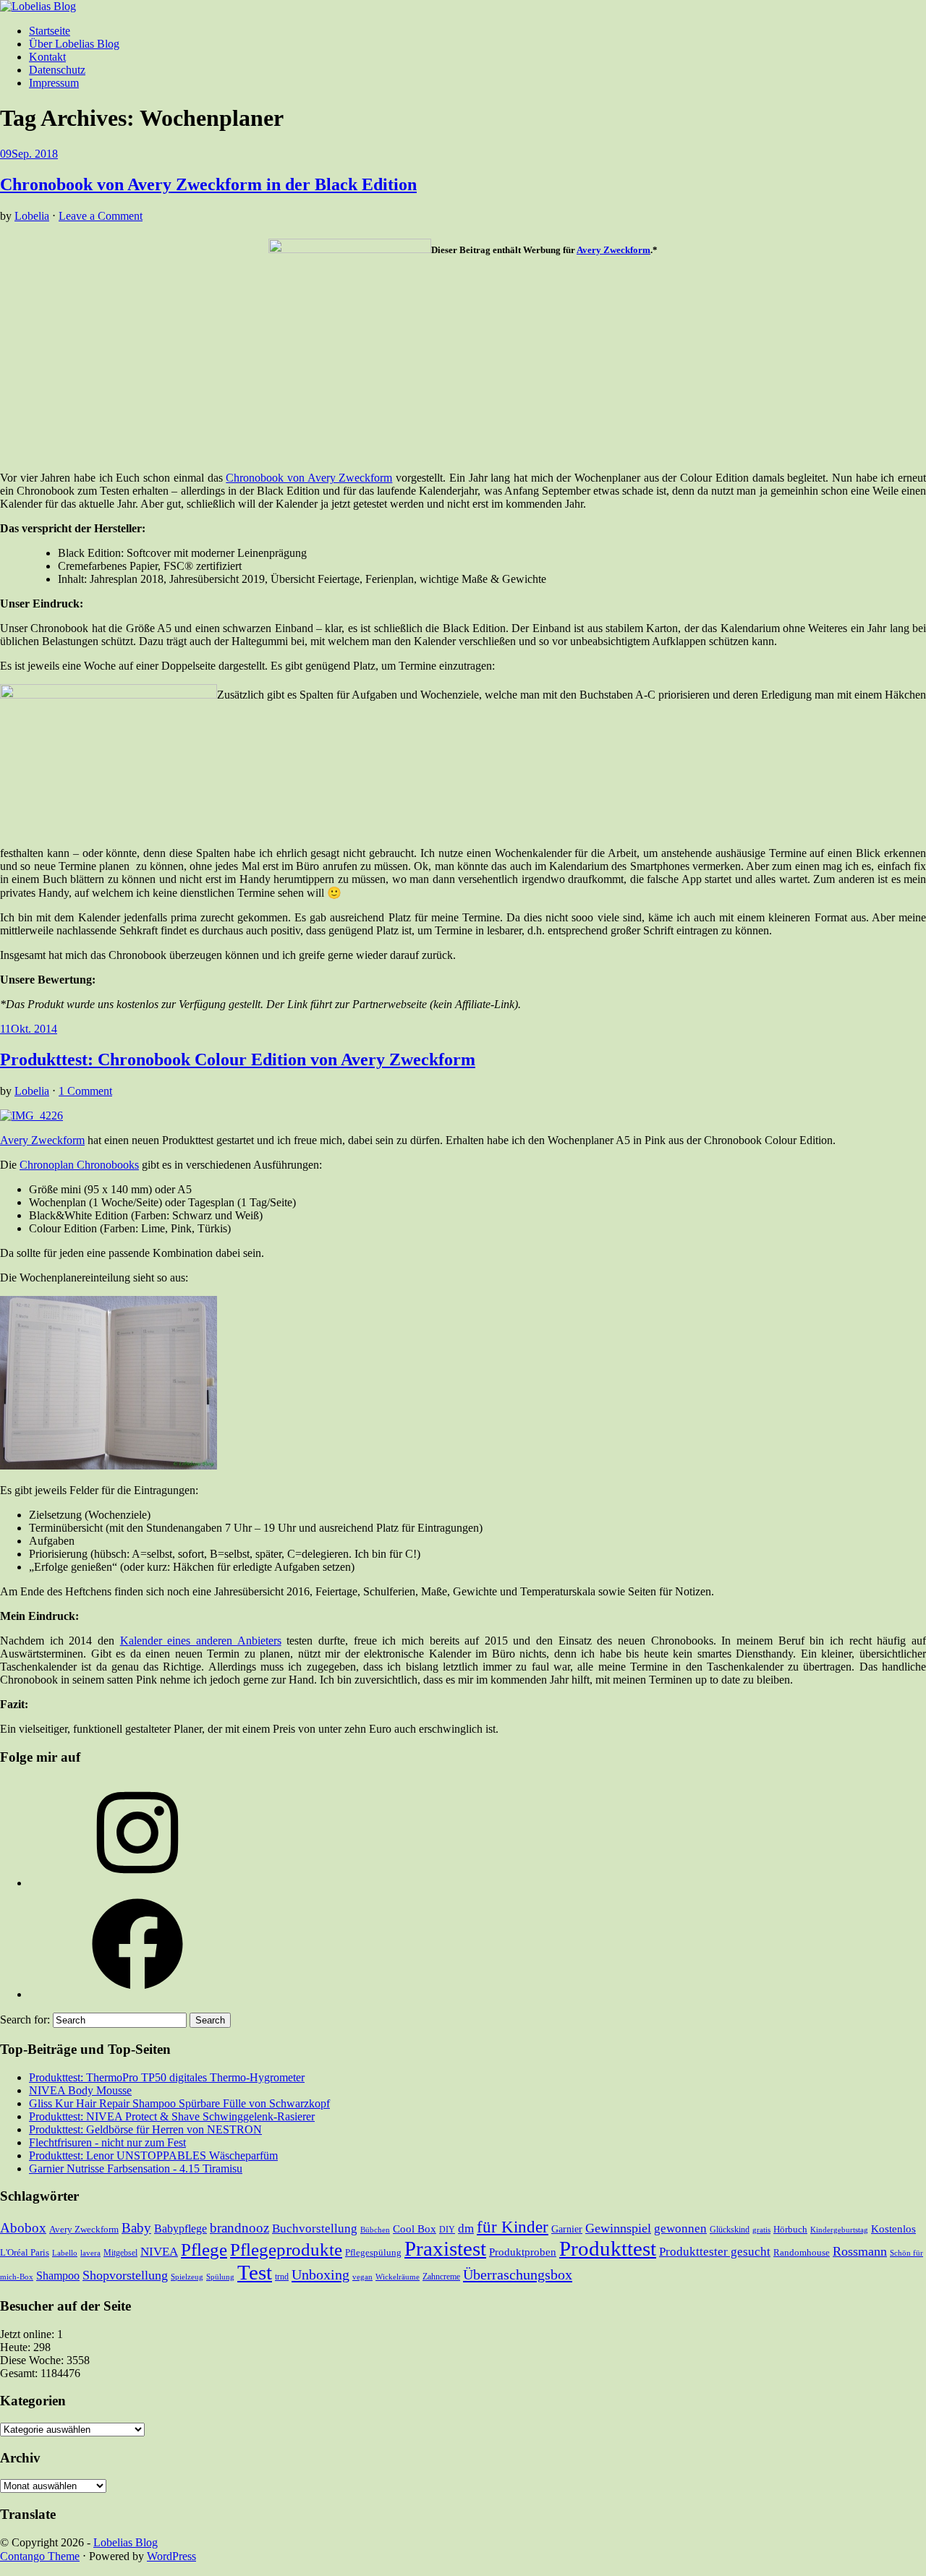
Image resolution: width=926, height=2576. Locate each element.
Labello (65, 2253)
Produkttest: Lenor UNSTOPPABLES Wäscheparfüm (153, 2155)
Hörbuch (790, 2229)
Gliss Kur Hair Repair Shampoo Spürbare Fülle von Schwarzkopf (179, 2103)
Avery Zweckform (613, 250)
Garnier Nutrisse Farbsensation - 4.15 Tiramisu (136, 2168)
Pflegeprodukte (286, 2249)
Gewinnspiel (618, 2228)
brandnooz (239, 2228)
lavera (90, 2253)
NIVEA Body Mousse (80, 2090)
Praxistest (445, 2248)
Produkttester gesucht (715, 2252)
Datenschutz (57, 70)
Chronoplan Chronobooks (79, 1165)
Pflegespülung (373, 2252)
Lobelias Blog (126, 2542)
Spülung (220, 2277)
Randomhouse (802, 2252)
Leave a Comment (101, 216)
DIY (447, 2230)
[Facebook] (137, 1994)
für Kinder (513, 2227)
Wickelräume (398, 2277)
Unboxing (320, 2274)
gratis (761, 2230)
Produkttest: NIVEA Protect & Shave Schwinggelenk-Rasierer (172, 2116)
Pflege (204, 2249)
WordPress (171, 2556)
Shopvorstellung (125, 2275)
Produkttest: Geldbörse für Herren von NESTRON (145, 2129)
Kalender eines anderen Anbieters (201, 1641)
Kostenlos (893, 2229)
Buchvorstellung (315, 2229)
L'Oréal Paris (25, 2252)
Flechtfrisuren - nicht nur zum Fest (107, 2142)
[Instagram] (137, 1883)
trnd (282, 2277)
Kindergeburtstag (839, 2230)
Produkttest (608, 2248)
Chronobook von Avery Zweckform (309, 478)
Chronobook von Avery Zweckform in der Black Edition (208, 184)
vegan (362, 2277)
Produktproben (523, 2252)
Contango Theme (40, 2556)
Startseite (50, 31)
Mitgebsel (120, 2253)
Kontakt (47, 57)
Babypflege (180, 2229)
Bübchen (375, 2230)
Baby (136, 2228)
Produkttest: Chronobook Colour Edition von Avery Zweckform (238, 1059)
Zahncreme (441, 2277)
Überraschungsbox (518, 2274)
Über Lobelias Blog (74, 44)
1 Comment (85, 1091)
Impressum (54, 83)
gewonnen (680, 2229)
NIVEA (159, 2252)
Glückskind (730, 2230)
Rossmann (860, 2251)
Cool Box (415, 2229)
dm (466, 2229)
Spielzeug (187, 2277)
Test (255, 2272)
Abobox (23, 2228)
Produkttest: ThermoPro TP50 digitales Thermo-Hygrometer (167, 2077)
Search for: (25, 2020)
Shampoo (58, 2276)
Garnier (567, 2229)
